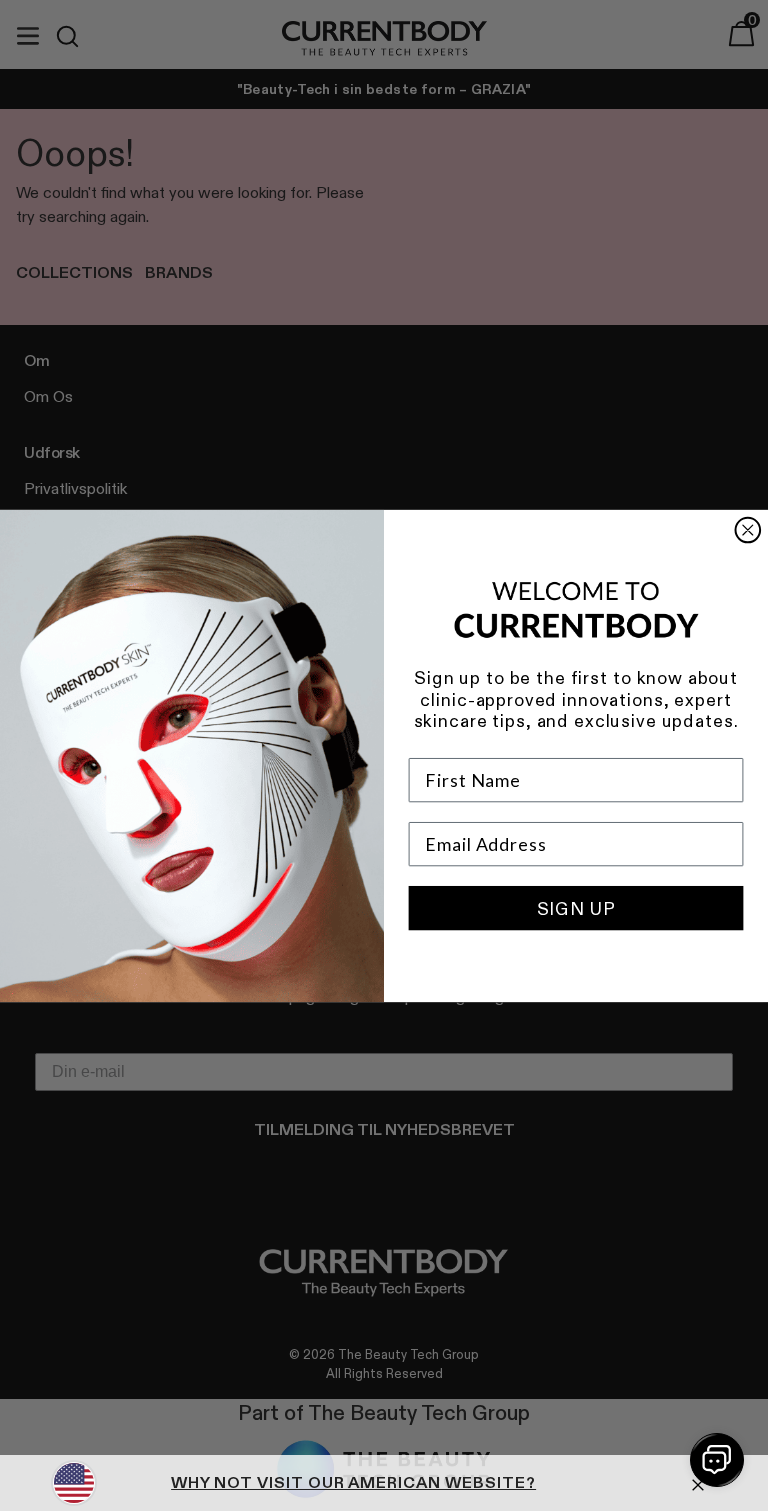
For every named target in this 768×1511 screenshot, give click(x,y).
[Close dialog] (748, 529)
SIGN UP (576, 908)
